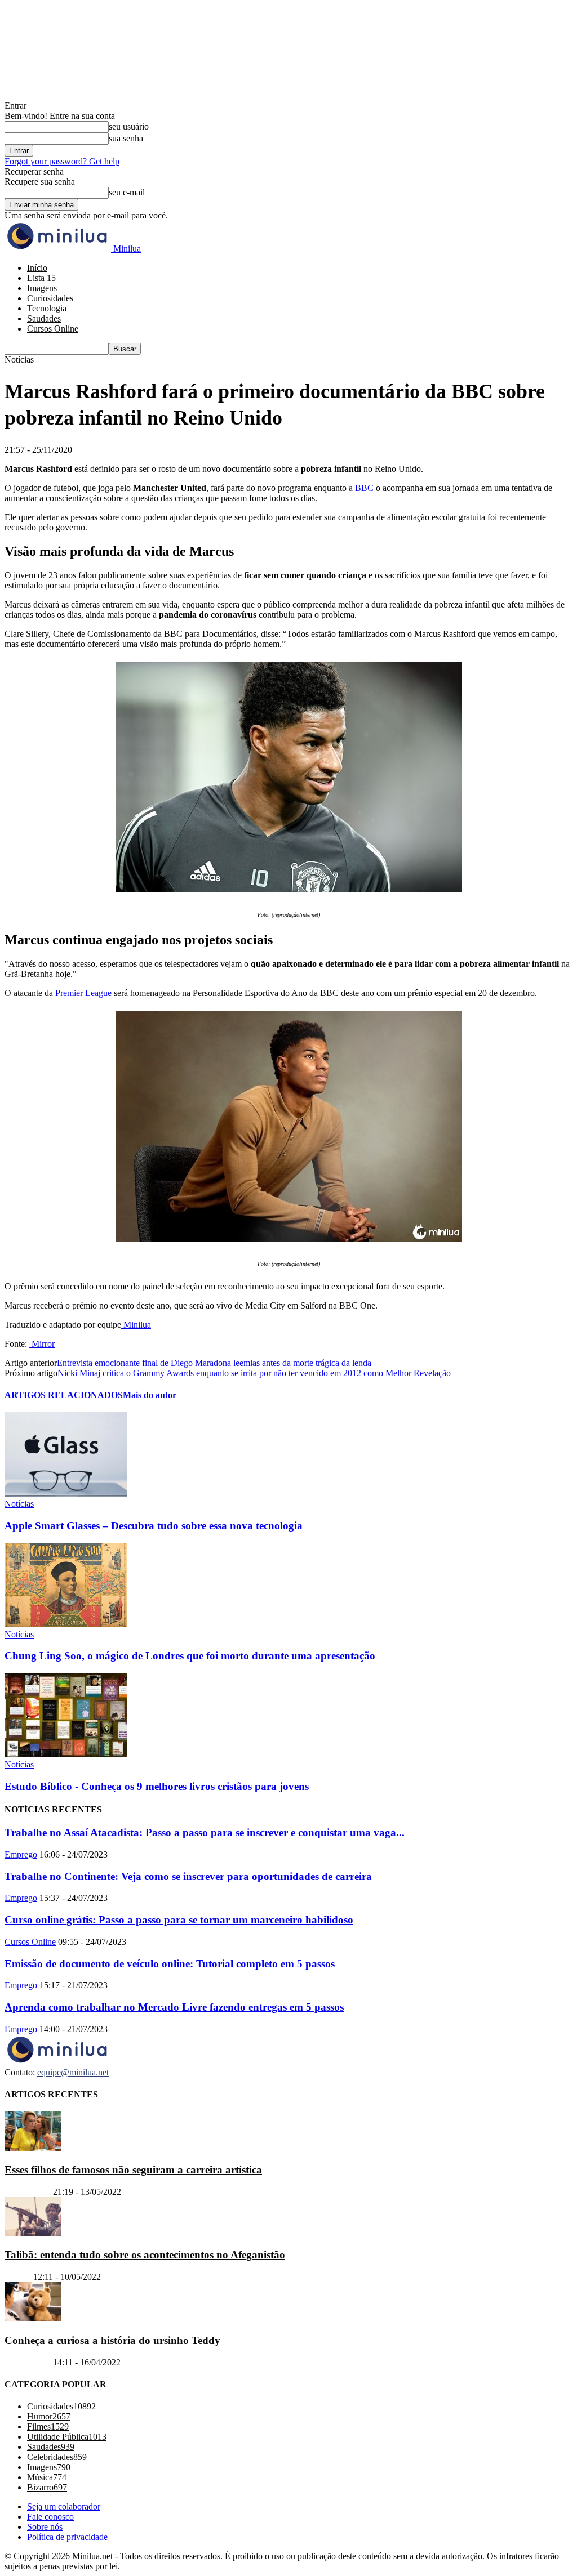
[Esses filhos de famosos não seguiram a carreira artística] (33, 2148)
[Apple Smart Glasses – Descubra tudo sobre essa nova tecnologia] (66, 1494)
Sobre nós (45, 2527)
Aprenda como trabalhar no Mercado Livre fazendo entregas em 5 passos (174, 2007)
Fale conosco (50, 2517)
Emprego (21, 1854)
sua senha (126, 138)
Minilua (136, 1325)
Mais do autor (150, 1395)
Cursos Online (53, 329)
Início (37, 268)
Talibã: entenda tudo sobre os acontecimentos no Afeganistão (145, 2255)
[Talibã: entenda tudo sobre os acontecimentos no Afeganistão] (33, 2233)
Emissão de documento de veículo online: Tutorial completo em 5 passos (170, 1964)
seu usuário (129, 126)
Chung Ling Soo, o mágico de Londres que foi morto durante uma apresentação (190, 1656)
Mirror (42, 1344)
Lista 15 (41, 278)
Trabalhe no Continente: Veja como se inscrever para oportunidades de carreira (188, 1876)
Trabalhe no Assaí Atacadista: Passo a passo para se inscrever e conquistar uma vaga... (205, 1832)
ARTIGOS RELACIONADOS (64, 1395)
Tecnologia (47, 308)
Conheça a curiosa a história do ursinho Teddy (112, 2340)
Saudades (44, 318)
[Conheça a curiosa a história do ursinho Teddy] (33, 2318)
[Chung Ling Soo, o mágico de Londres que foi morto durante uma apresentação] (66, 1624)
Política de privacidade (67, 2537)
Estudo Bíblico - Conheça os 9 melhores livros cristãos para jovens (157, 1786)
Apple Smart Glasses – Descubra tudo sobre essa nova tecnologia (154, 1526)
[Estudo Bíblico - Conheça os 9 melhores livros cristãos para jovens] (66, 1754)
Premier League (83, 993)
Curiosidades (50, 298)
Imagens (42, 288)
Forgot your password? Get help (62, 161)
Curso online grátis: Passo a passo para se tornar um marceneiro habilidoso (179, 1920)
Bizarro (18, 2277)
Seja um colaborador (64, 2506)
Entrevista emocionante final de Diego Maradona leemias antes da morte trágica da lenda (214, 1363)
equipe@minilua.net (73, 2072)
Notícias (19, 1504)
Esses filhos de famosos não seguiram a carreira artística (133, 2170)
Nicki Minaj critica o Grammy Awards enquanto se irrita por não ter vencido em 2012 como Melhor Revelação (254, 1373)
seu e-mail (127, 192)
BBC (364, 488)
